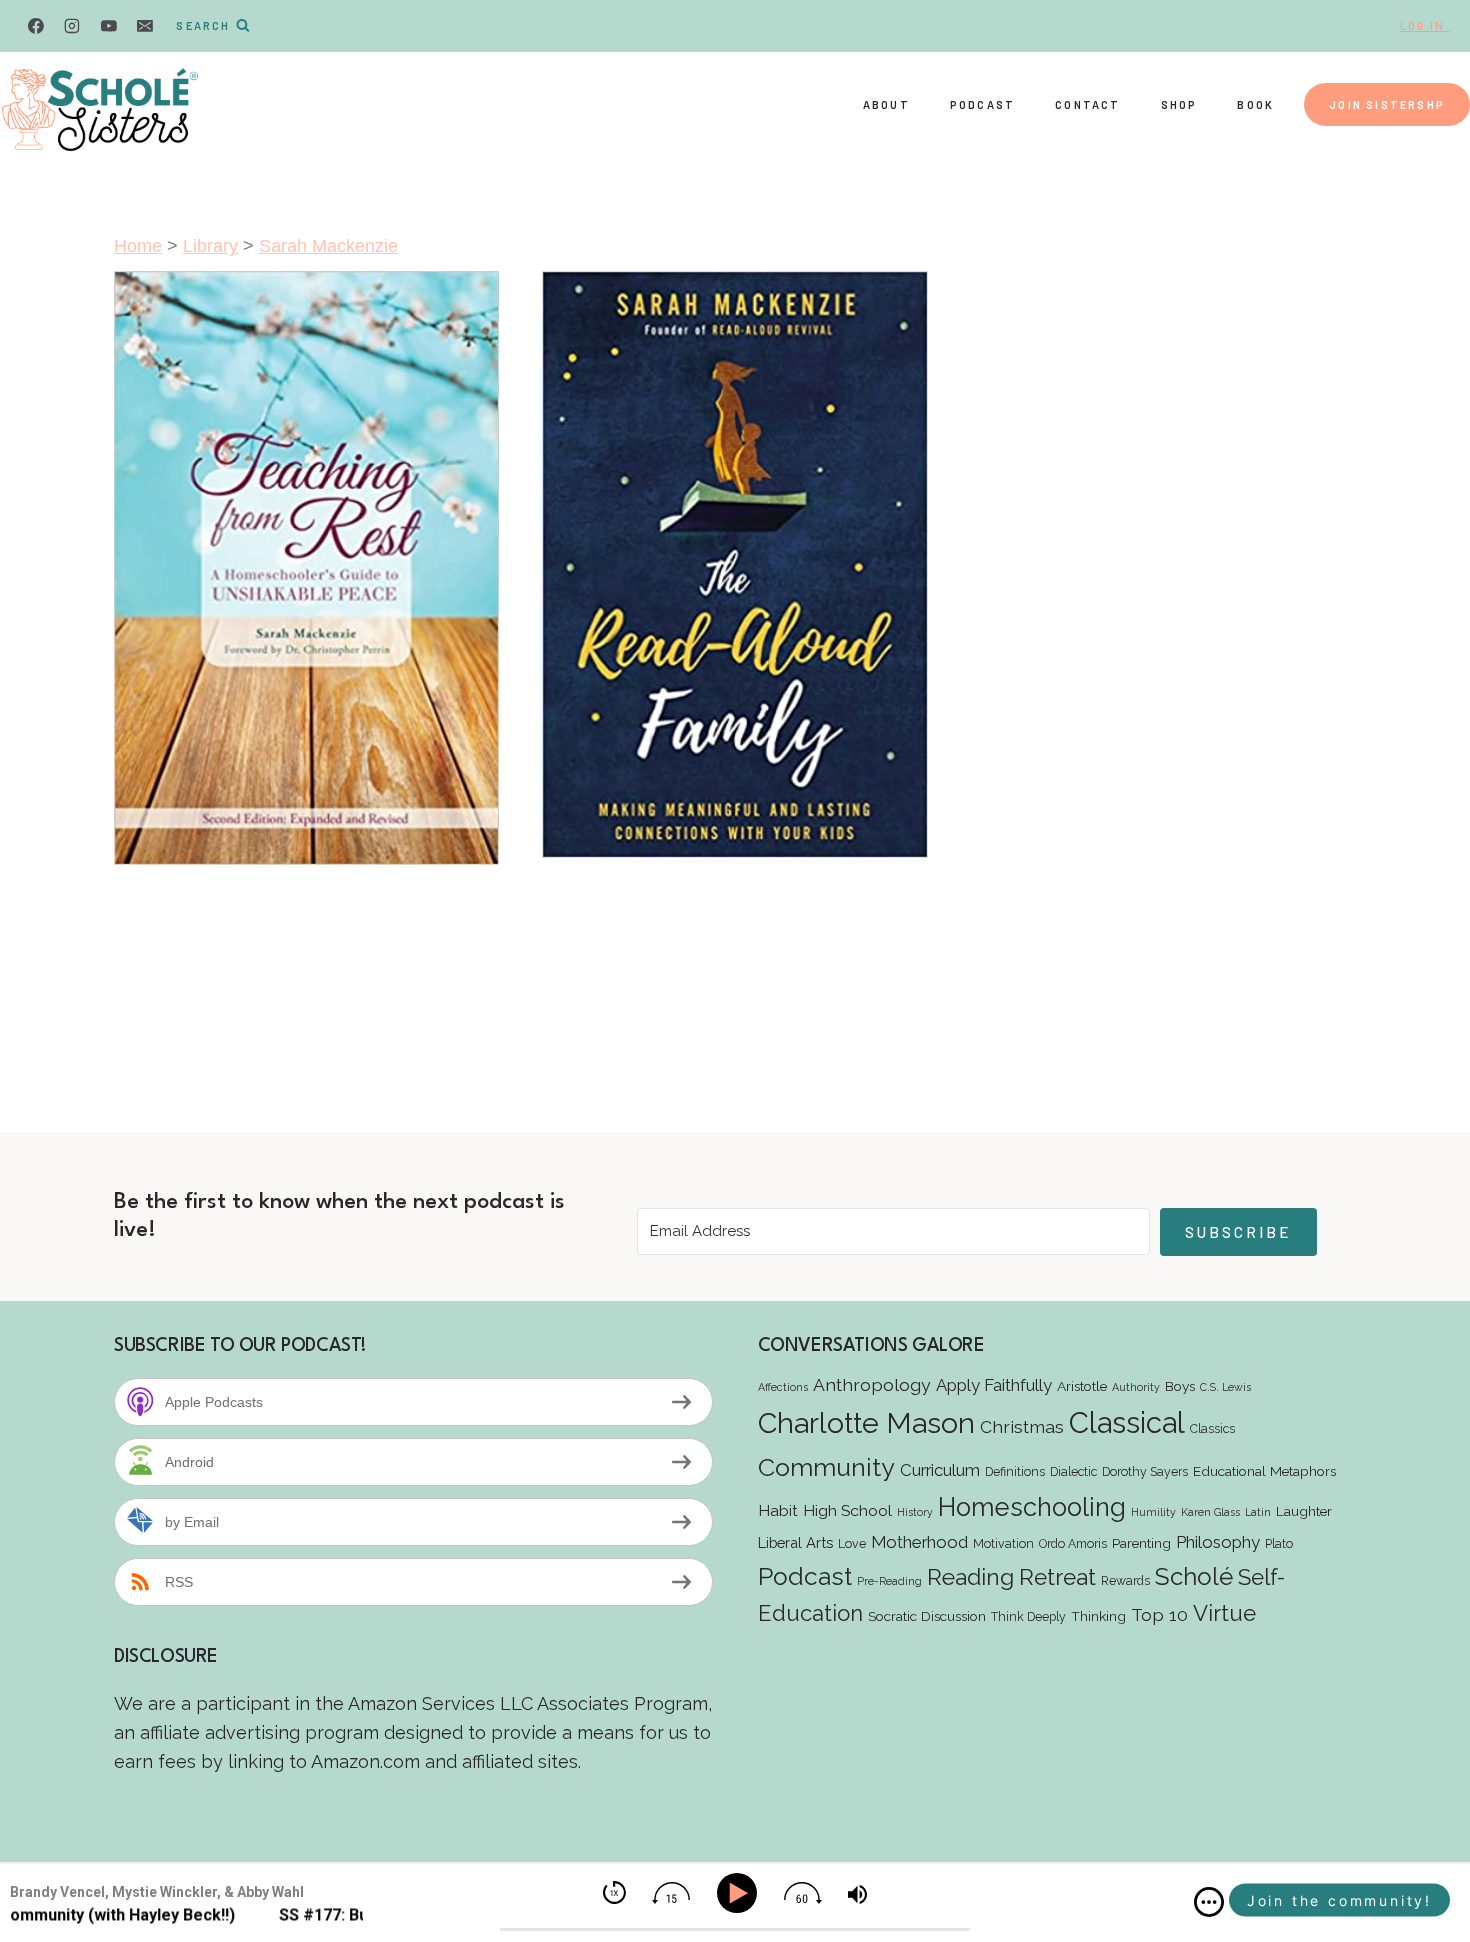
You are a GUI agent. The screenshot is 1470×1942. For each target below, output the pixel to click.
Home (138, 246)
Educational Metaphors (1264, 1471)
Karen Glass (1210, 1512)
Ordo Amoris (1073, 1543)
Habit (778, 1510)
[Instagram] (72, 26)
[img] (1209, 1902)
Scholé (1194, 1576)
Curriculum (940, 1470)
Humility (1153, 1512)
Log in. (1425, 25)
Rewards (1125, 1580)
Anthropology (872, 1384)
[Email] (145, 26)
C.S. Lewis (1225, 1387)
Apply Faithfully (994, 1385)
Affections (783, 1387)
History (915, 1512)
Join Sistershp (1387, 104)
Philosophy (1218, 1542)
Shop (1179, 104)
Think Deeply (1028, 1616)
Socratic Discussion (927, 1616)
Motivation (1003, 1543)
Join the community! (1339, 1900)
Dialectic (1073, 1471)
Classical (1127, 1422)
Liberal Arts (795, 1542)
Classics (1212, 1428)
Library (210, 246)
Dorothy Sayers (1145, 1471)
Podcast (982, 104)
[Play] (740, 1893)
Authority (1136, 1387)
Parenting (1141, 1543)
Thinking (1098, 1616)
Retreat (1057, 1577)
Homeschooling (1032, 1507)
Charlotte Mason (866, 1423)
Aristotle (1082, 1386)
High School (847, 1510)
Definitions (1015, 1471)
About (886, 104)
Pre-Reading (889, 1581)
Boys (1180, 1386)
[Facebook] (36, 26)
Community (826, 1467)
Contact (1087, 104)
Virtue (1224, 1613)
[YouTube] (109, 26)
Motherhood (919, 1542)
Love (852, 1543)
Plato (1279, 1543)
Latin (1258, 1512)
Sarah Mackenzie (328, 246)
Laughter (1304, 1511)
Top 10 (1159, 1614)
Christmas (1022, 1426)
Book (1255, 104)
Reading (970, 1576)
